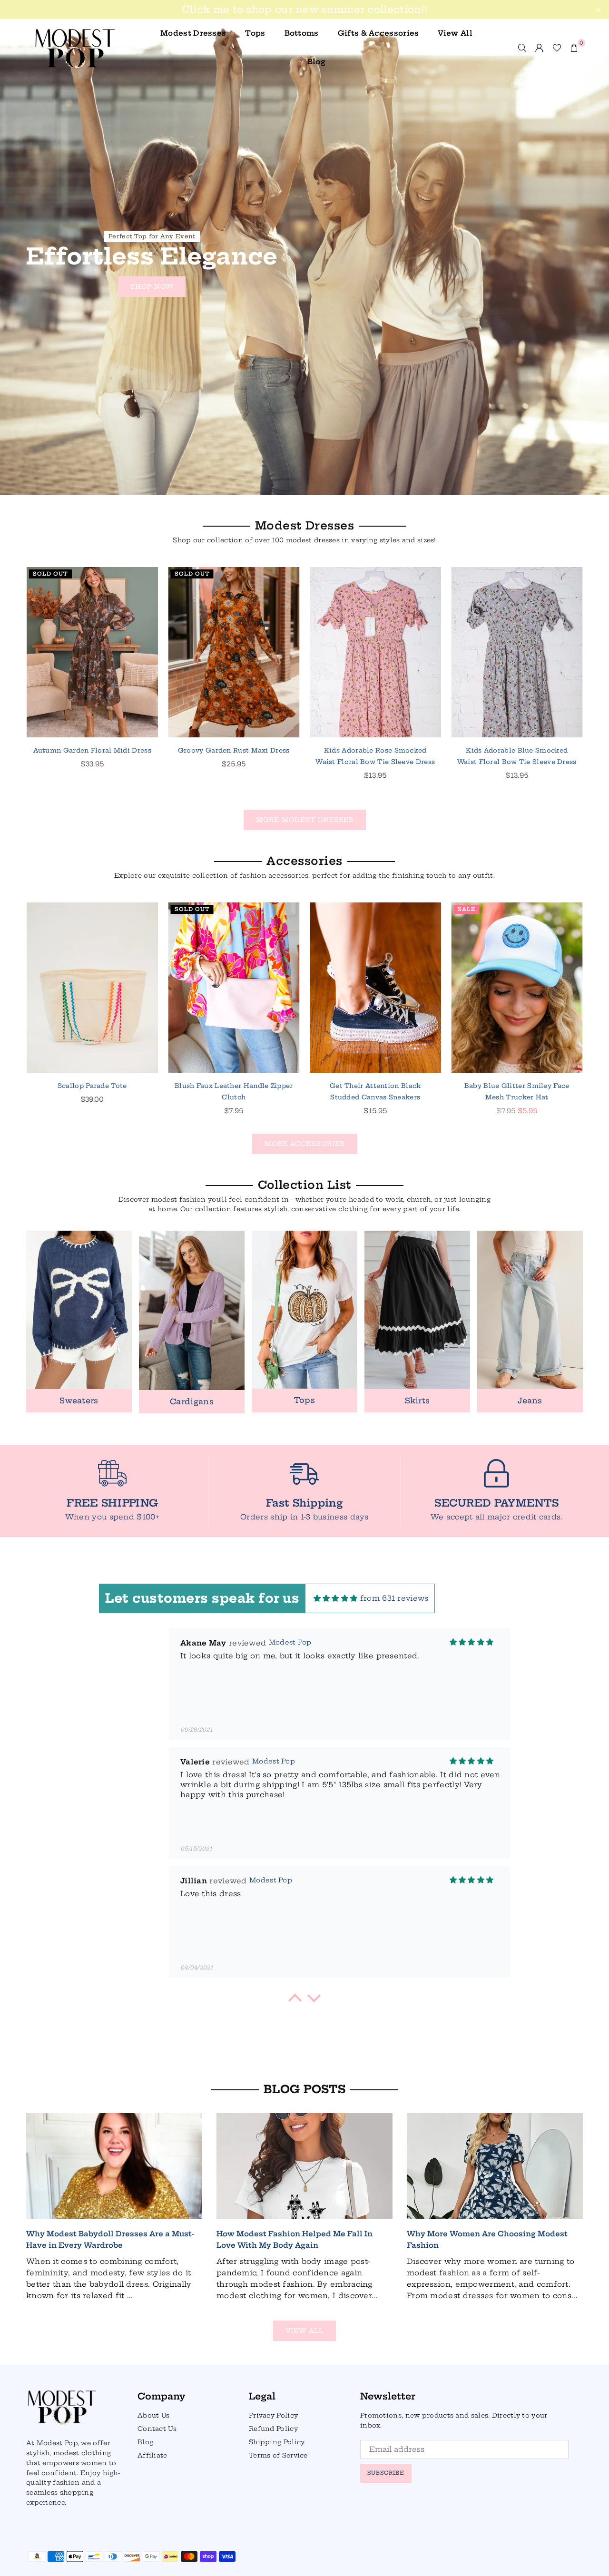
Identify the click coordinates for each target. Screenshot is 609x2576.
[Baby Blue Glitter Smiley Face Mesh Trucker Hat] (517, 988)
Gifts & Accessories (378, 33)
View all (304, 2331)
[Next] (594, 686)
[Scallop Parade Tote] (92, 988)
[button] (574, 48)
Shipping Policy (277, 2442)
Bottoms (302, 33)
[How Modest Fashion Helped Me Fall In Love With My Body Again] (304, 2166)
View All (455, 33)
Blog (316, 62)
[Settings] (540, 48)
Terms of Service (278, 2455)
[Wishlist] (557, 48)
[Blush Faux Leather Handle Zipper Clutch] (234, 988)
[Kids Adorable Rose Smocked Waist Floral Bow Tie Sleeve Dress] (375, 652)
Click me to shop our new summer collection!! (304, 10)
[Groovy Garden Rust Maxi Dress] (234, 652)
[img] (336, 1598)
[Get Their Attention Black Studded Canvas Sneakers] (375, 988)
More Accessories (305, 1144)
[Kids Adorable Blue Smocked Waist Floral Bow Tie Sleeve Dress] (517, 652)
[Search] (522, 48)
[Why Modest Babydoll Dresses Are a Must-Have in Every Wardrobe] (114, 2166)
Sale (467, 909)
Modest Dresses (193, 33)
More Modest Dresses (305, 820)
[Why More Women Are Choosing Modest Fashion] (495, 2166)
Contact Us (157, 2429)
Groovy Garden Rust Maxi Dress (234, 750)
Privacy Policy (273, 2415)
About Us (153, 2415)
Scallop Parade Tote (92, 1086)
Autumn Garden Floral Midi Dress (92, 750)
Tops (255, 33)
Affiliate (152, 2455)
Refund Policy (273, 2429)
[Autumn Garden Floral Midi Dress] (92, 652)
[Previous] (15, 686)
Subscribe (386, 2473)
